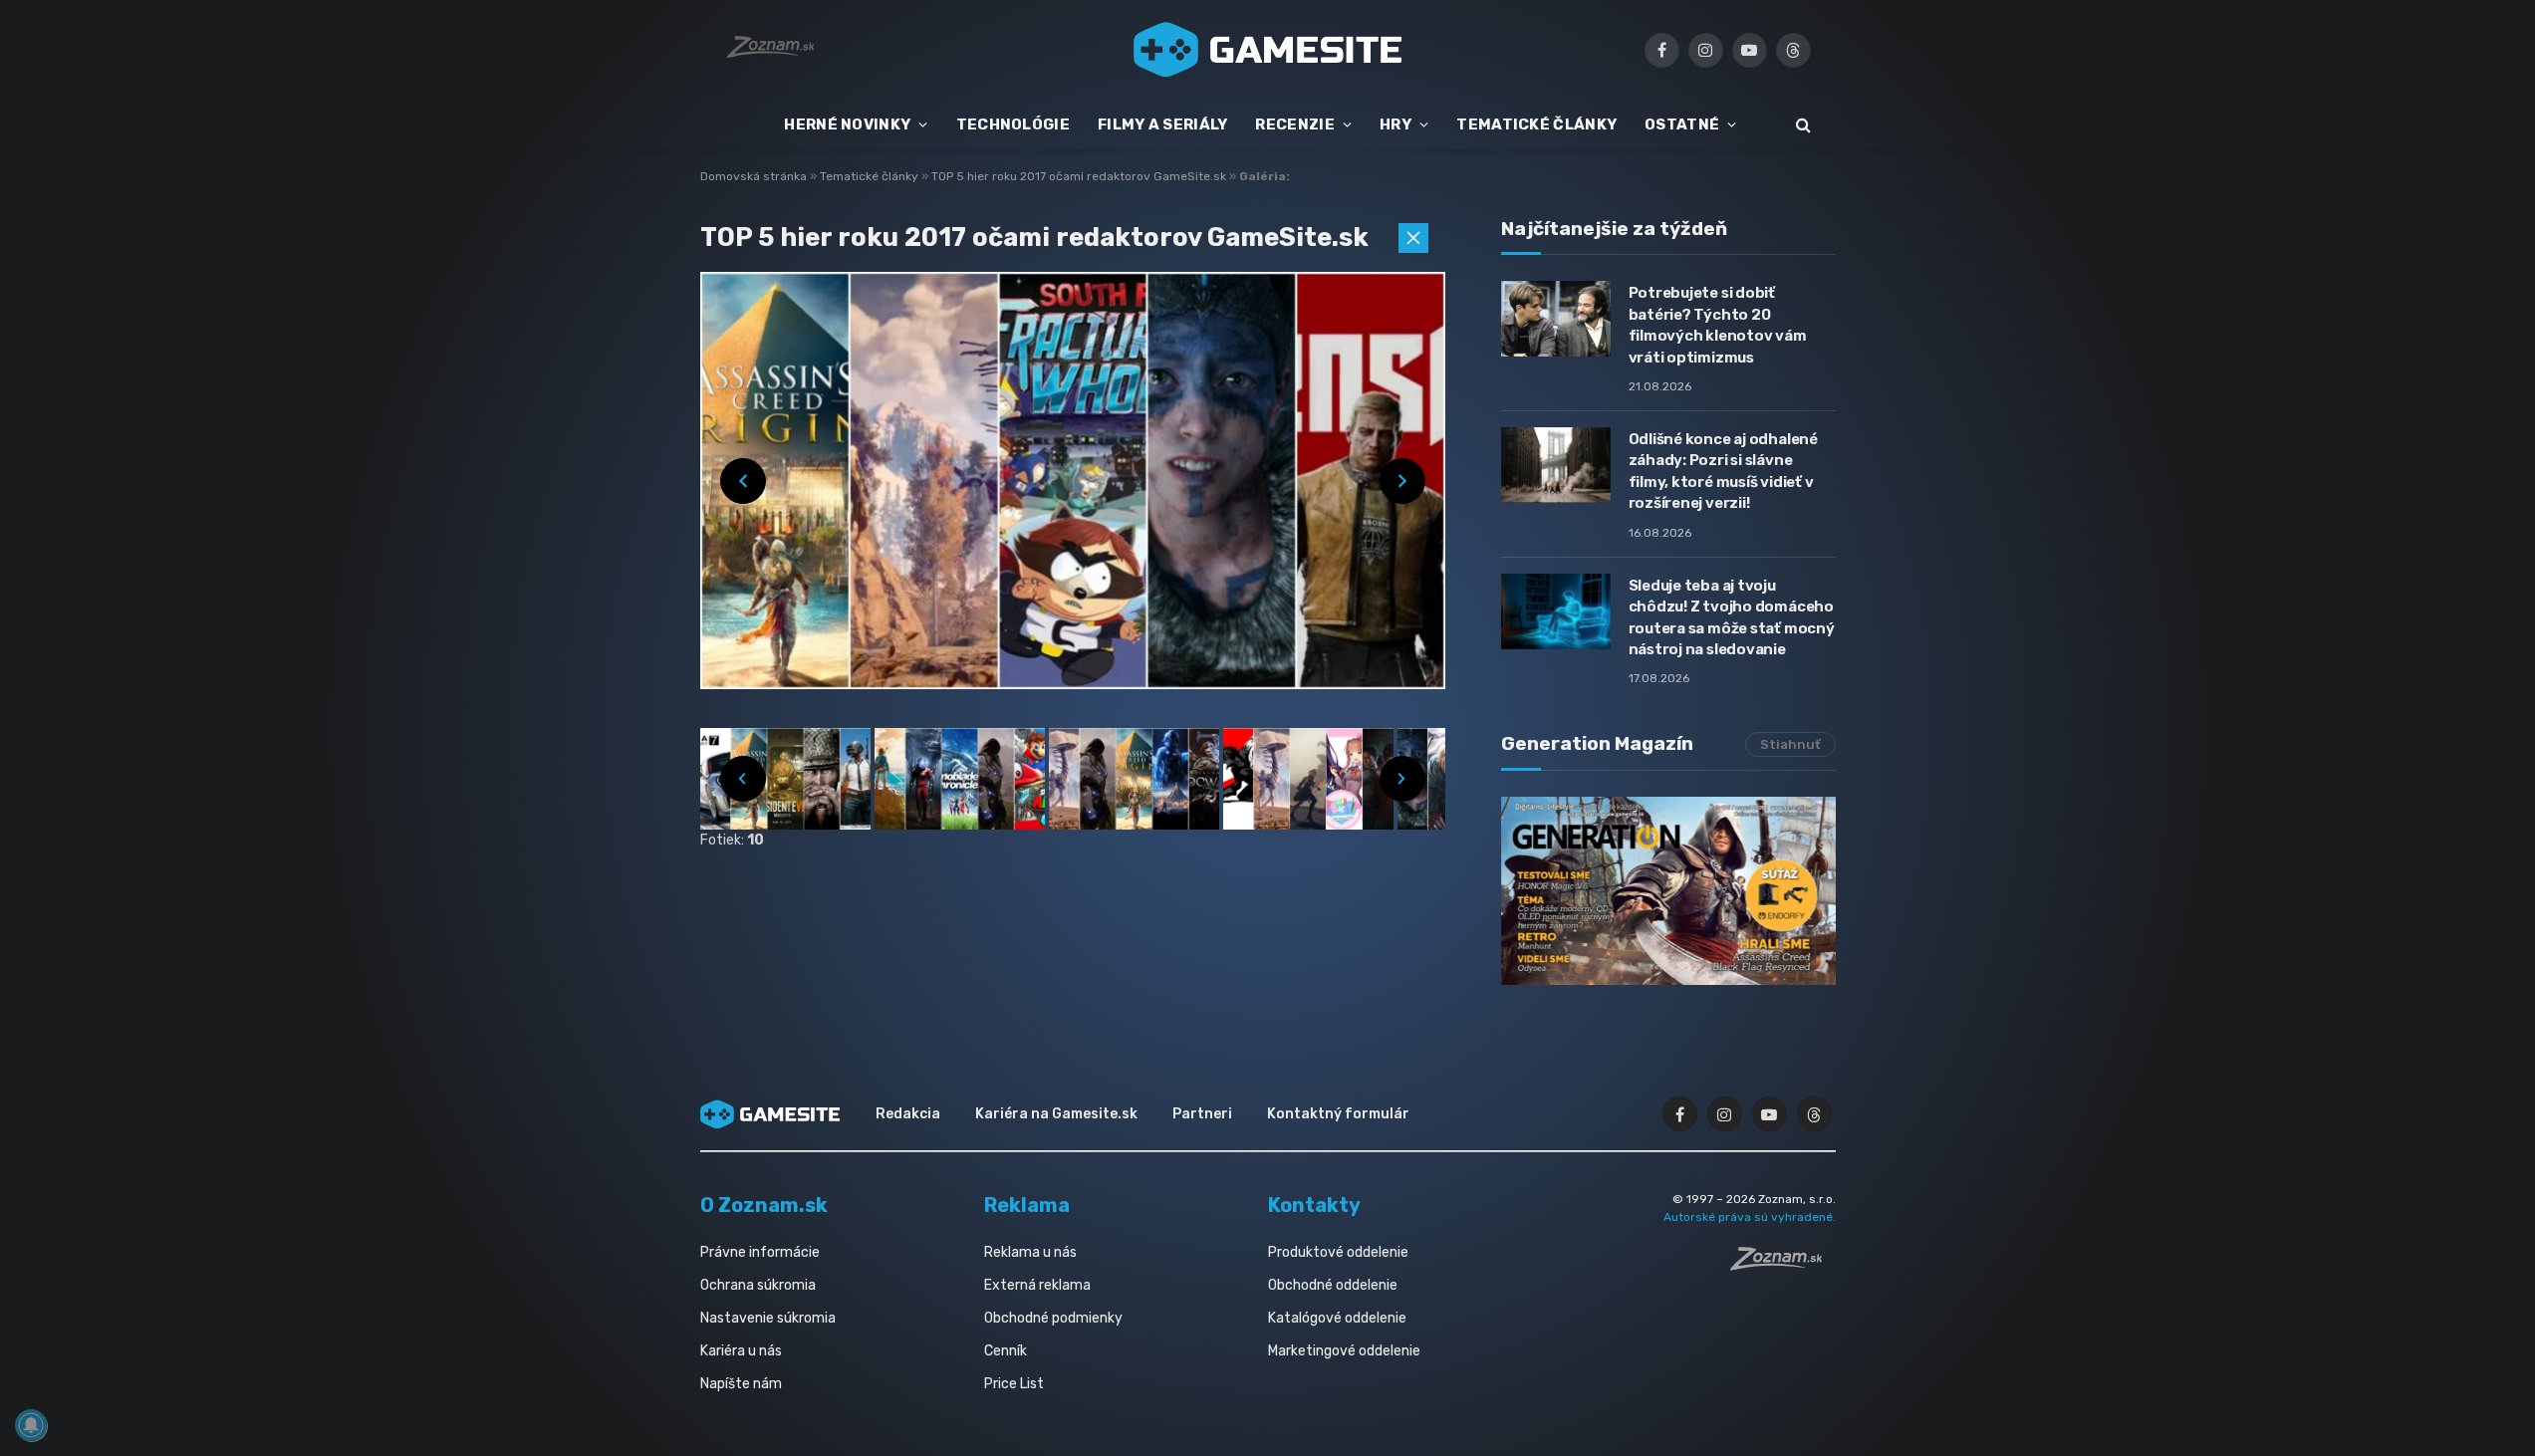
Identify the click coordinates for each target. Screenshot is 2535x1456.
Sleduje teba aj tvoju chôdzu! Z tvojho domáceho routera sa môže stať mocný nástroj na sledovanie (1732, 617)
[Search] (1801, 125)
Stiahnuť (1790, 744)
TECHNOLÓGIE (1013, 124)
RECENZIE (1294, 124)
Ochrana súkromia (758, 1285)
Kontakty (1314, 1205)
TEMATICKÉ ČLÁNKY (1536, 124)
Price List (1014, 1384)
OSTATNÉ (1682, 124)
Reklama (1027, 1205)
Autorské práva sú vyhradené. (1750, 1217)
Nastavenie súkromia (768, 1318)
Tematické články (871, 176)
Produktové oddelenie (1338, 1252)
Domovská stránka (754, 176)
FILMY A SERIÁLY (1163, 124)
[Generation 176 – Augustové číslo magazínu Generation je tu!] (1668, 891)
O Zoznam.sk (764, 1205)
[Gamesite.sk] (1268, 50)
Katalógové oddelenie (1337, 1318)
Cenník (1006, 1351)
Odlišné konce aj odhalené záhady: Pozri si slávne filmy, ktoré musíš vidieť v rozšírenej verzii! (1723, 471)
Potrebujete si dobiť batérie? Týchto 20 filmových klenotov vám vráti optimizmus (1718, 325)
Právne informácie (760, 1252)
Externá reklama (1037, 1285)
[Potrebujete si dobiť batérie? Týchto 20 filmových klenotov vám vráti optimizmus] (1556, 319)
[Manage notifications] (31, 1425)
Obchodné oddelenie (1333, 1285)
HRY (1395, 124)
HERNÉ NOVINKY (847, 124)
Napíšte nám (741, 1384)
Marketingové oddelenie (1344, 1351)
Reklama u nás (1030, 1252)
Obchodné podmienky (1053, 1318)
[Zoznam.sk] (1783, 1265)
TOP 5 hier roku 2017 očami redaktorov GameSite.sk (1080, 176)
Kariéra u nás (741, 1351)
